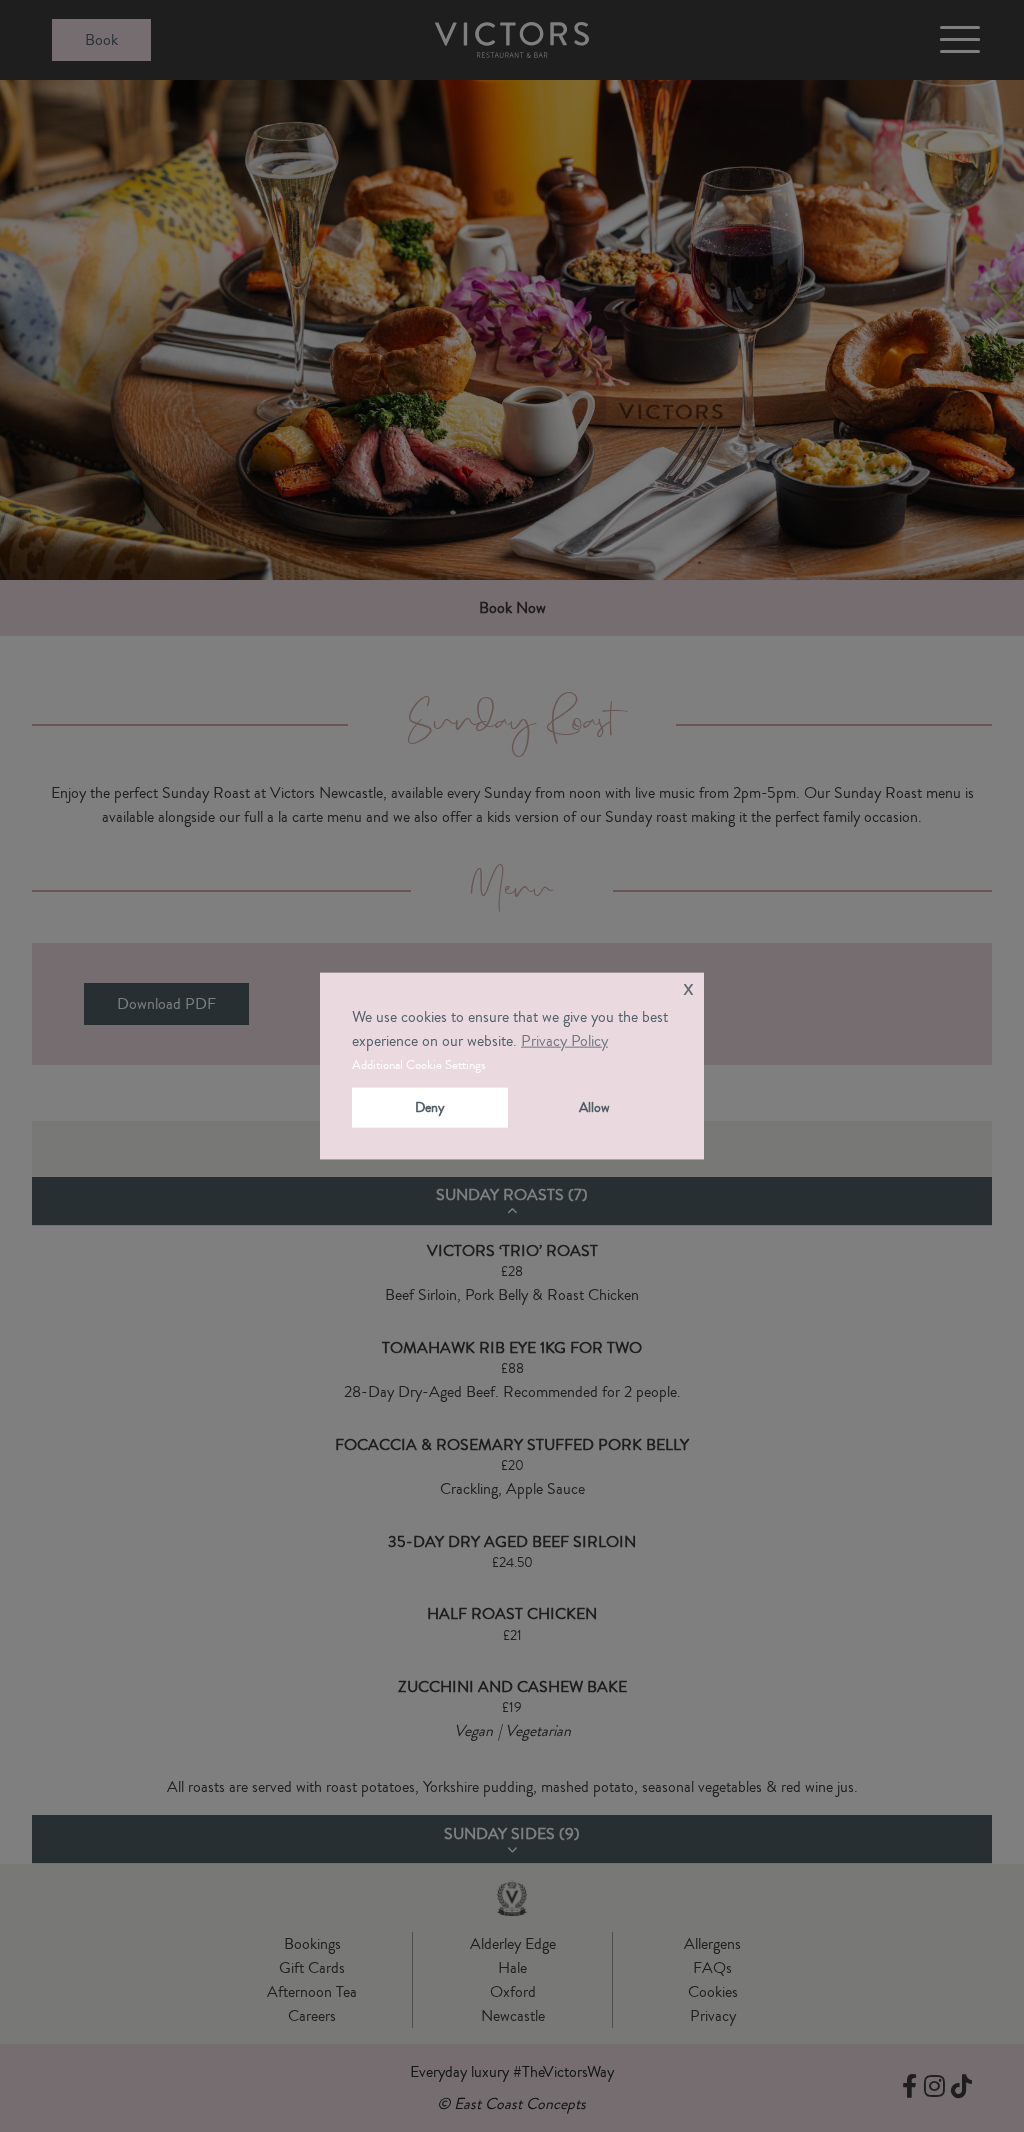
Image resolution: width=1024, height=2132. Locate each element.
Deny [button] (430, 1107)
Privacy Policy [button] (564, 1041)
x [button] (688, 987)
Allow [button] (594, 1107)
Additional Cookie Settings (419, 1065)
